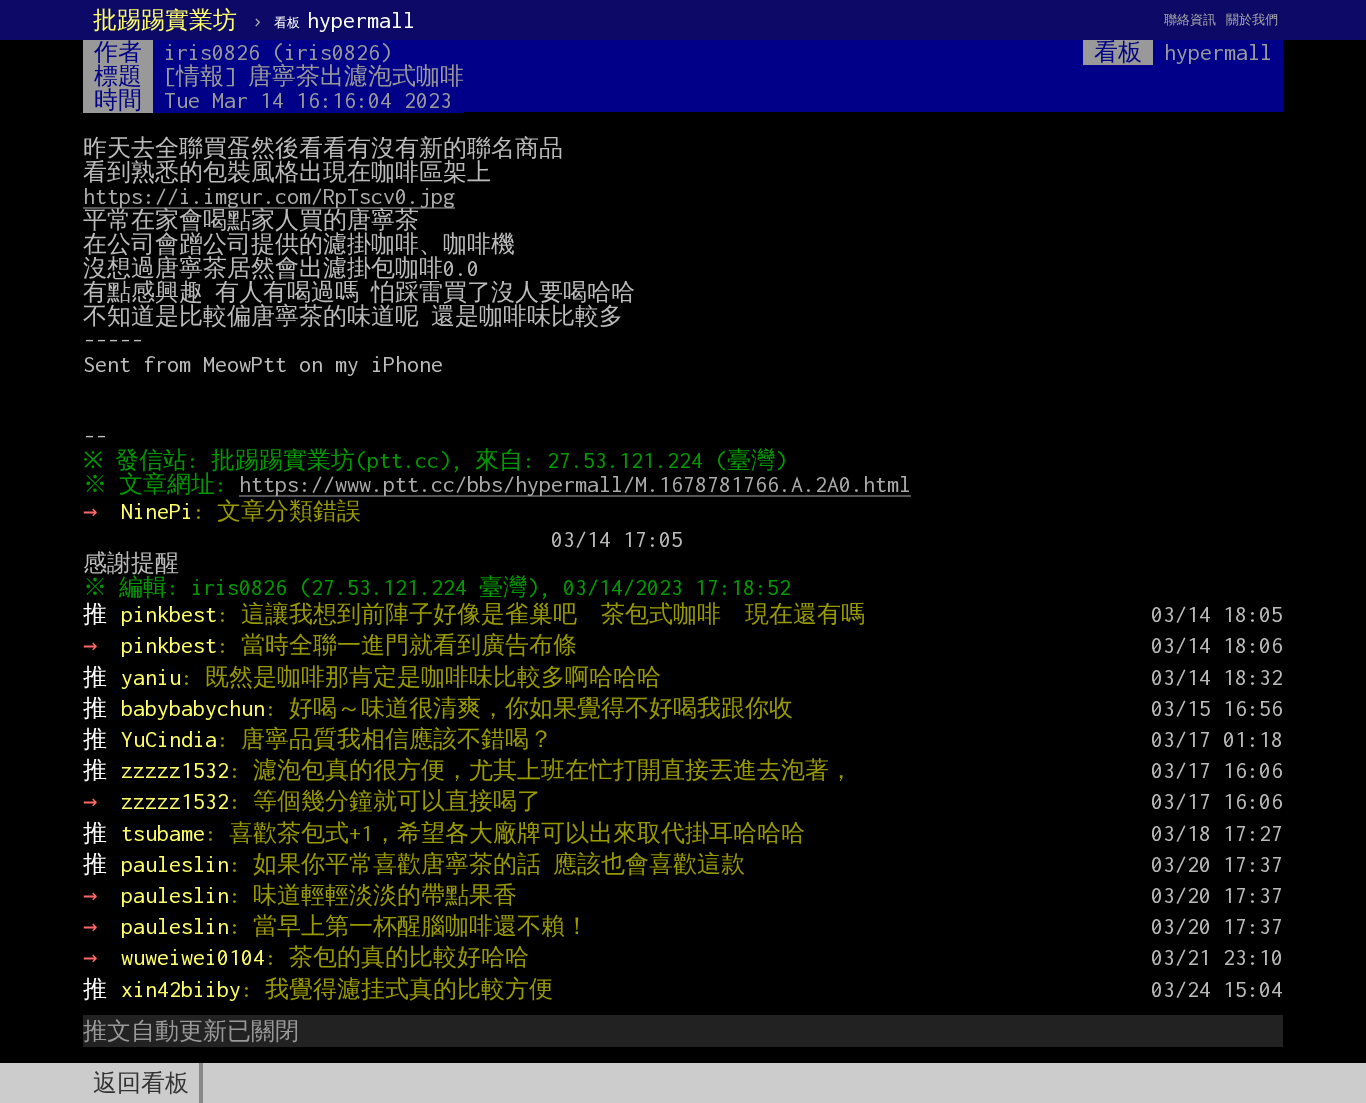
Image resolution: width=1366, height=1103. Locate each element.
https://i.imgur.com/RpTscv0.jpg (269, 196)
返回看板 (141, 1083)
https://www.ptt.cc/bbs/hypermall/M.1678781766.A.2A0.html (575, 484)
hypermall (344, 20)
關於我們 (1252, 19)
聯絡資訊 (1190, 19)
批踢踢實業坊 (165, 20)
